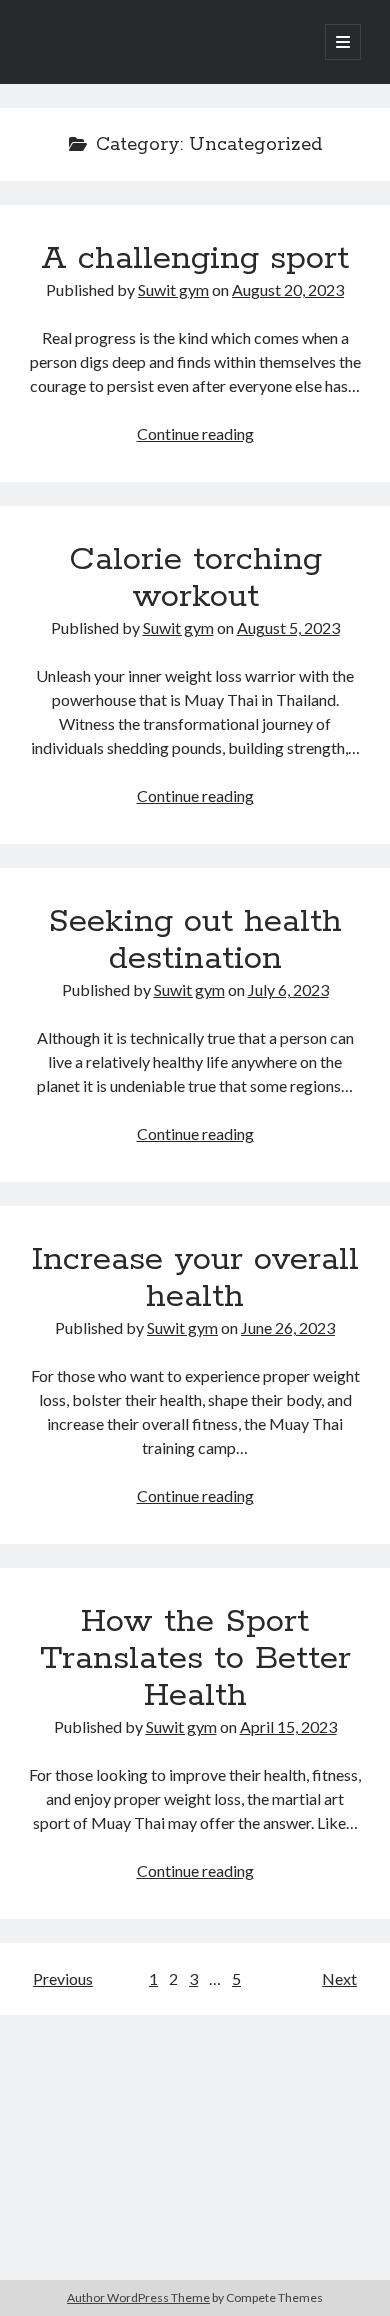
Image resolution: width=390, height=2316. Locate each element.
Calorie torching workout (195, 578)
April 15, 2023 (288, 1726)
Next (339, 1978)
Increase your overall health (195, 1278)
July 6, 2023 (288, 989)
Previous (63, 1978)
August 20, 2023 (288, 289)
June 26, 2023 (288, 1327)
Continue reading (195, 433)
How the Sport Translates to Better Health (195, 1659)
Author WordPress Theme (138, 2297)
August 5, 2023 (288, 627)
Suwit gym (173, 289)
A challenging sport (195, 259)
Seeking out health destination (195, 940)
